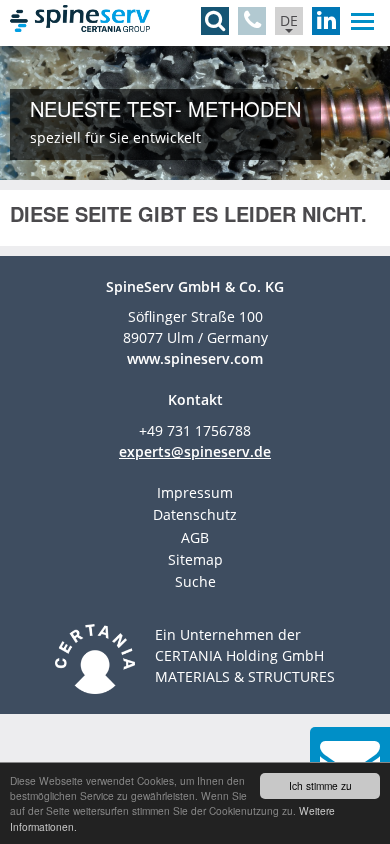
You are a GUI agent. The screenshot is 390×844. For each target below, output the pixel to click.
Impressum (195, 492)
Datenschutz (195, 514)
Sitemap (195, 559)
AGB (195, 537)
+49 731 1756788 (195, 430)
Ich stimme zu (320, 785)
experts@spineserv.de (195, 451)
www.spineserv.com (195, 358)
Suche (195, 581)
